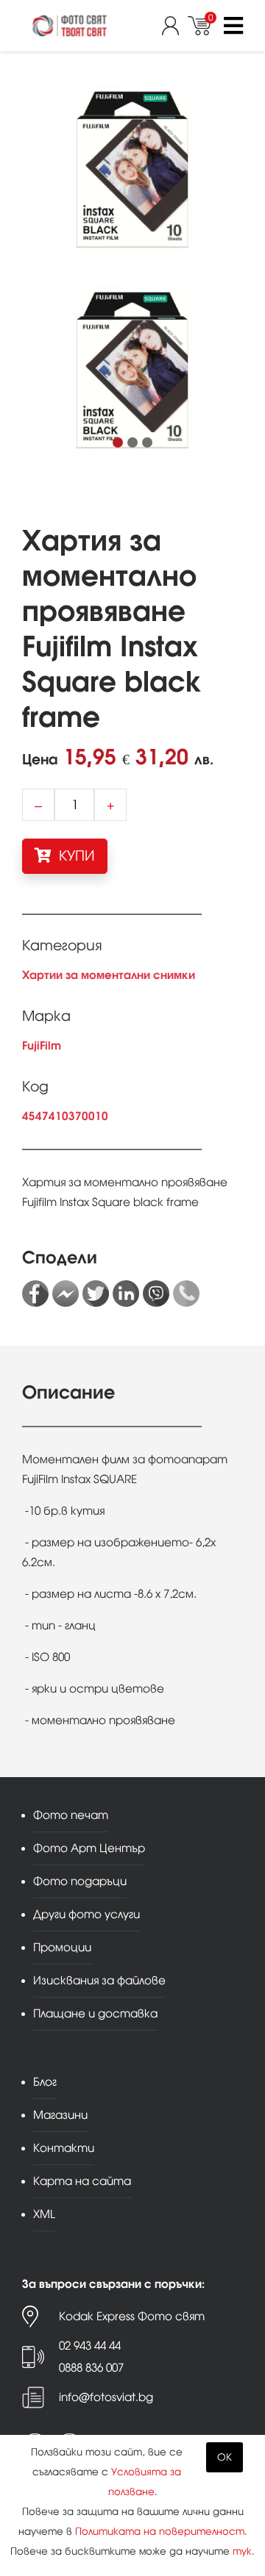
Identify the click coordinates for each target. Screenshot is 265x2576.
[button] (118, 442)
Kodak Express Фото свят (132, 2316)
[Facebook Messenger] (66, 1294)
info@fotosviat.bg (106, 2397)
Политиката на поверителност (160, 2532)
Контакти (64, 2148)
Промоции (62, 1947)
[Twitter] (96, 1294)
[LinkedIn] (126, 1294)
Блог (45, 2082)
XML (44, 2214)
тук (242, 2551)
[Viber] (156, 1294)
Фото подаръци (80, 1881)
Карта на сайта (82, 2181)
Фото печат (71, 1815)
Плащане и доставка (95, 2013)
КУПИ (75, 856)
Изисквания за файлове (99, 1980)
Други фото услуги (86, 1914)
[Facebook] (35, 1294)
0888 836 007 (91, 2368)
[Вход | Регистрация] (175, 26)
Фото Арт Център (89, 1848)
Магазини (60, 2115)
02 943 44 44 (90, 2346)
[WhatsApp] (186, 1294)
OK (225, 2457)
